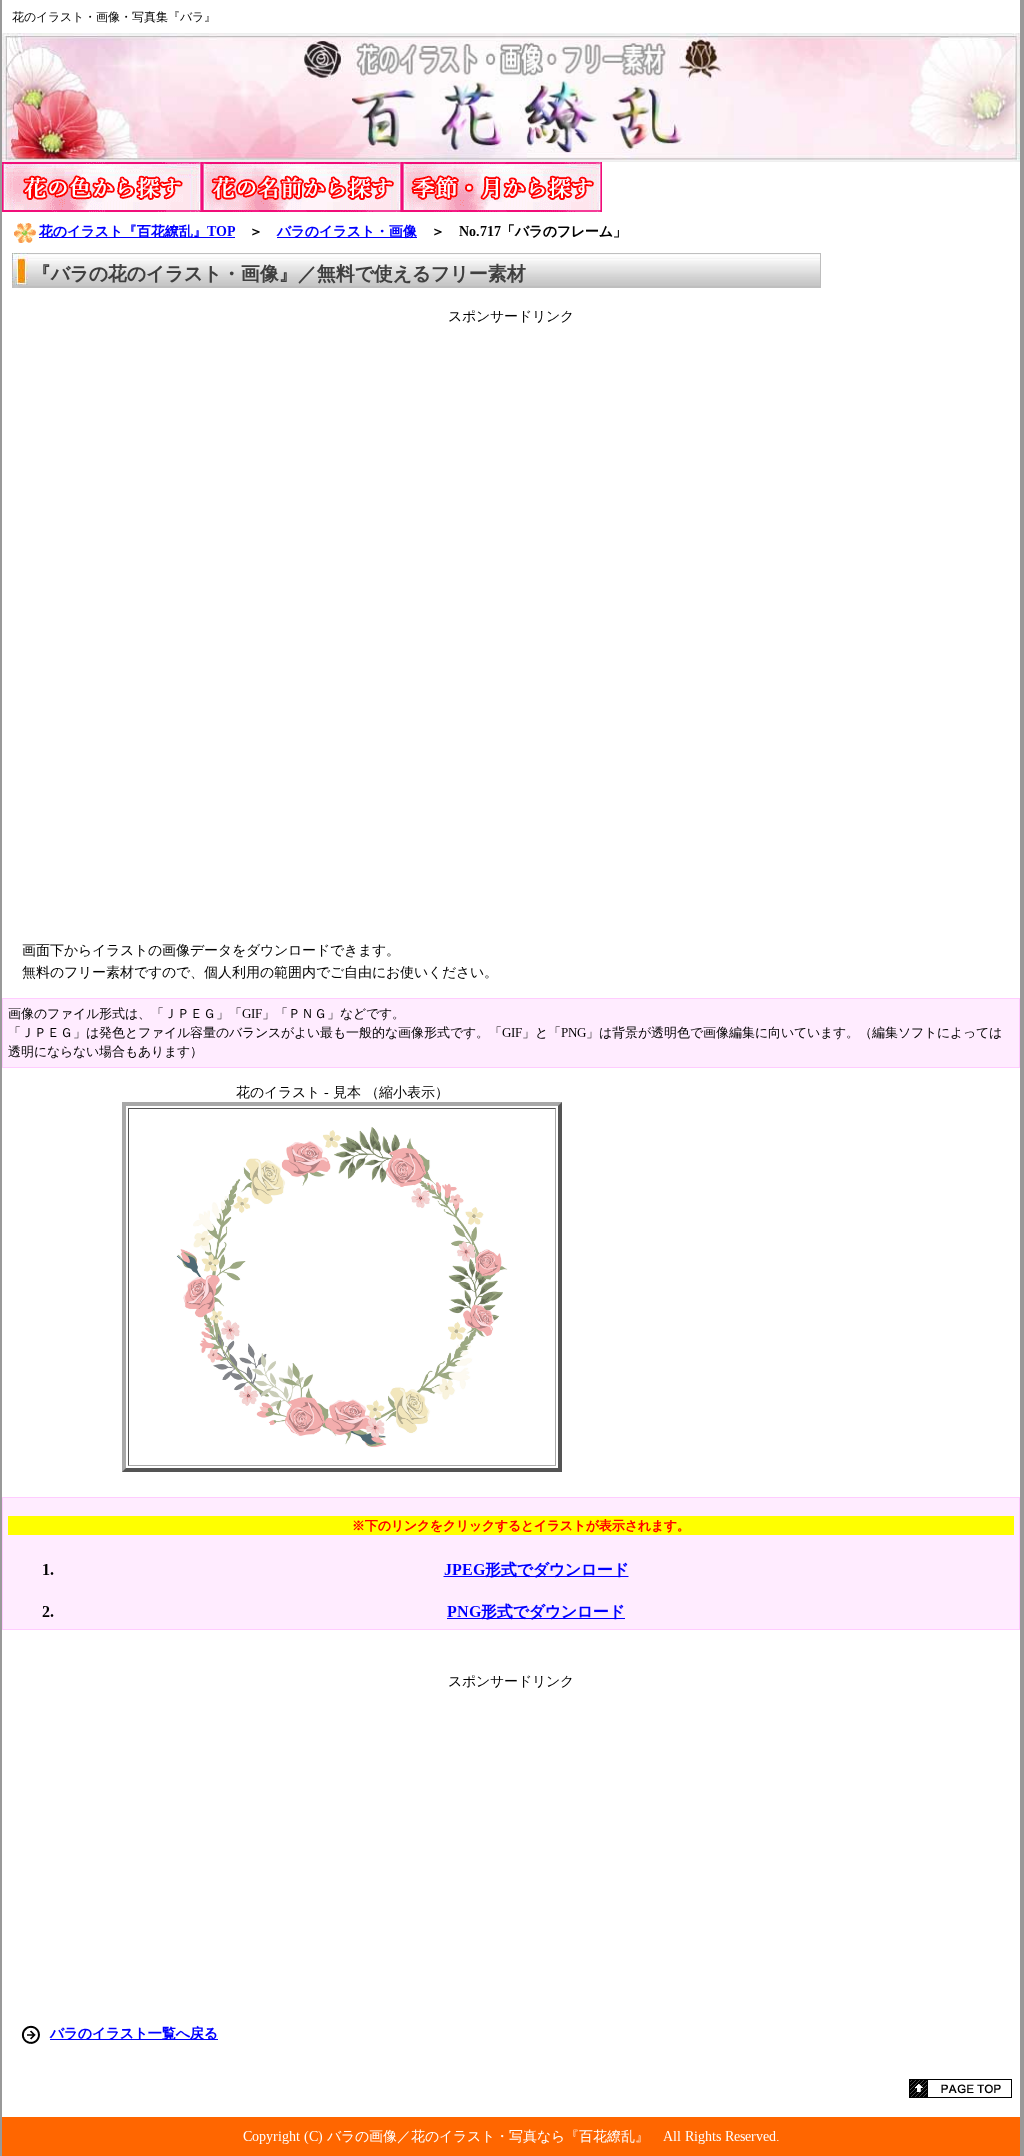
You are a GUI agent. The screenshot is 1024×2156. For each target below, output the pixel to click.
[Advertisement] (511, 626)
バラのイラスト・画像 (347, 231)
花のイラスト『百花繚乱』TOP (137, 231)
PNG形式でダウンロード (536, 1611)
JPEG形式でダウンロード (536, 1569)
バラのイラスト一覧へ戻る (134, 2033)
